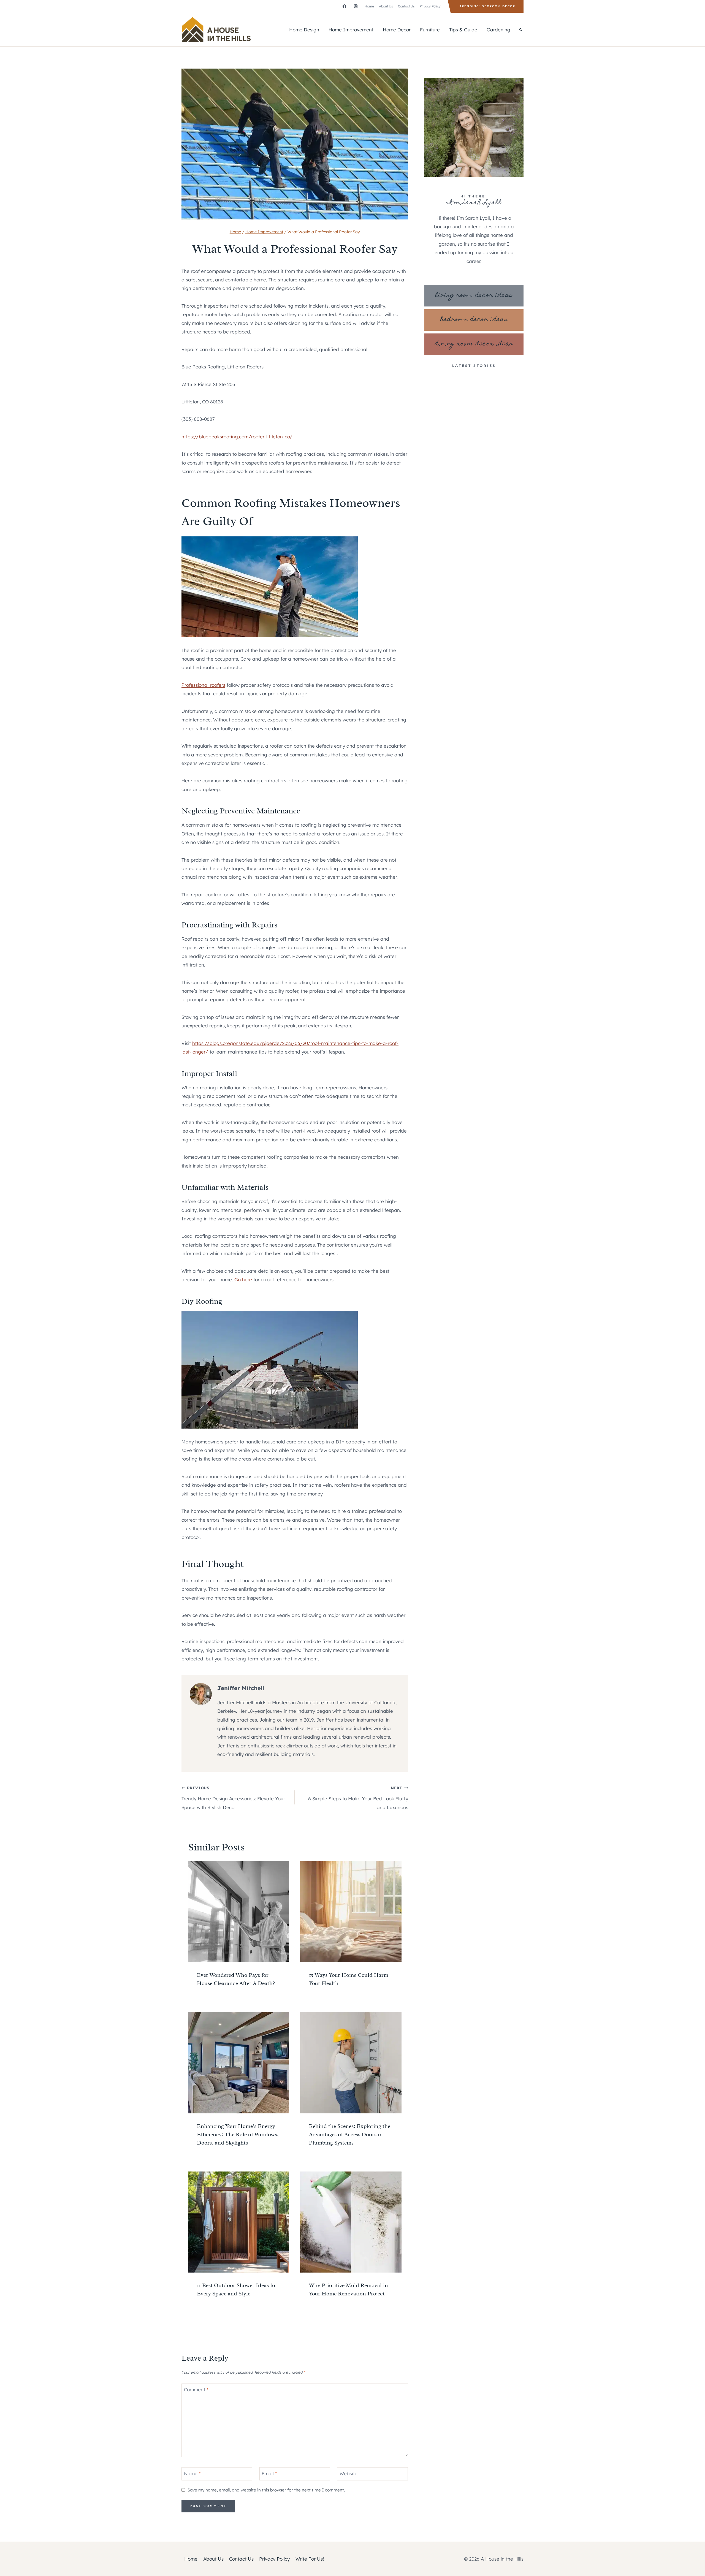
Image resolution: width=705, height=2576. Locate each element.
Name (192, 2473)
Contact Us (406, 6)
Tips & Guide (463, 30)
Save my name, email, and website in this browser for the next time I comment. (266, 2490)
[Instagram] (356, 6)
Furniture (430, 30)
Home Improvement (351, 30)
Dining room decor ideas (474, 344)
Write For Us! (310, 2559)
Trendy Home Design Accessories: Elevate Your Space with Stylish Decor (233, 1798)
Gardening (498, 30)
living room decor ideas (474, 296)
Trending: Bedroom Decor (487, 6)
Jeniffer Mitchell (241, 1688)
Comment (196, 2389)
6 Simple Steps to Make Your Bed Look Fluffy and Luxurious (358, 1798)
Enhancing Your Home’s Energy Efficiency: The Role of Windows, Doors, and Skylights (238, 2134)
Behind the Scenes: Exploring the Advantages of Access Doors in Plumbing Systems (350, 2134)
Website (349, 2473)
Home (369, 6)
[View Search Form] (520, 30)
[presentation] (239, 1912)
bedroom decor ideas (474, 320)
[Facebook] (344, 6)
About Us (386, 6)
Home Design (304, 30)
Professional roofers (203, 685)
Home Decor (397, 30)
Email (269, 2473)
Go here (243, 1279)
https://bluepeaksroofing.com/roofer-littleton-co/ (237, 437)
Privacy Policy (430, 6)
